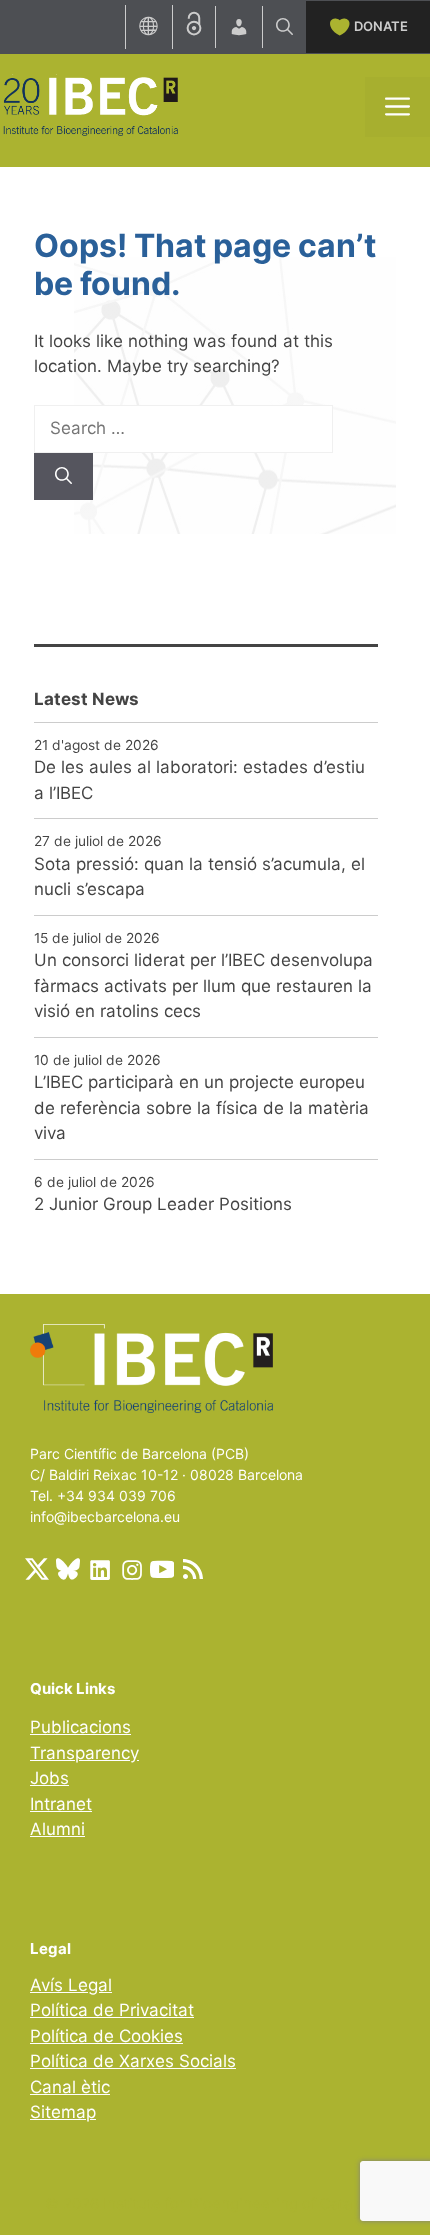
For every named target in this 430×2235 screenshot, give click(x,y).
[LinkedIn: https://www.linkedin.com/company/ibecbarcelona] (99, 1569)
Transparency (84, 1753)
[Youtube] (162, 1569)
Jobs (49, 1778)
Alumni (57, 1829)
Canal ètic (70, 2087)
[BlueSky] (68, 1569)
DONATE (381, 26)
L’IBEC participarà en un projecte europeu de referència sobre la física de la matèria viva (201, 1107)
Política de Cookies (106, 2036)
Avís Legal (71, 1985)
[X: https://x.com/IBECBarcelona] (37, 1569)
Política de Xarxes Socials (133, 2061)
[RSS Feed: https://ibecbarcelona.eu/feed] (193, 1569)
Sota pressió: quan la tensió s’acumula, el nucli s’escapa (199, 877)
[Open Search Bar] (284, 27)
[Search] (63, 477)
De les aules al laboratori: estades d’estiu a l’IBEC (199, 780)
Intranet (61, 1804)
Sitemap (63, 2112)
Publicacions (80, 1727)
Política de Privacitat (112, 2010)
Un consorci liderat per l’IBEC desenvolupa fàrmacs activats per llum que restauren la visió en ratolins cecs (203, 985)
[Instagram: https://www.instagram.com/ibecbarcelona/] (131, 1569)
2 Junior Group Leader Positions (163, 1204)
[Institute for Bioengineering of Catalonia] (90, 105)
